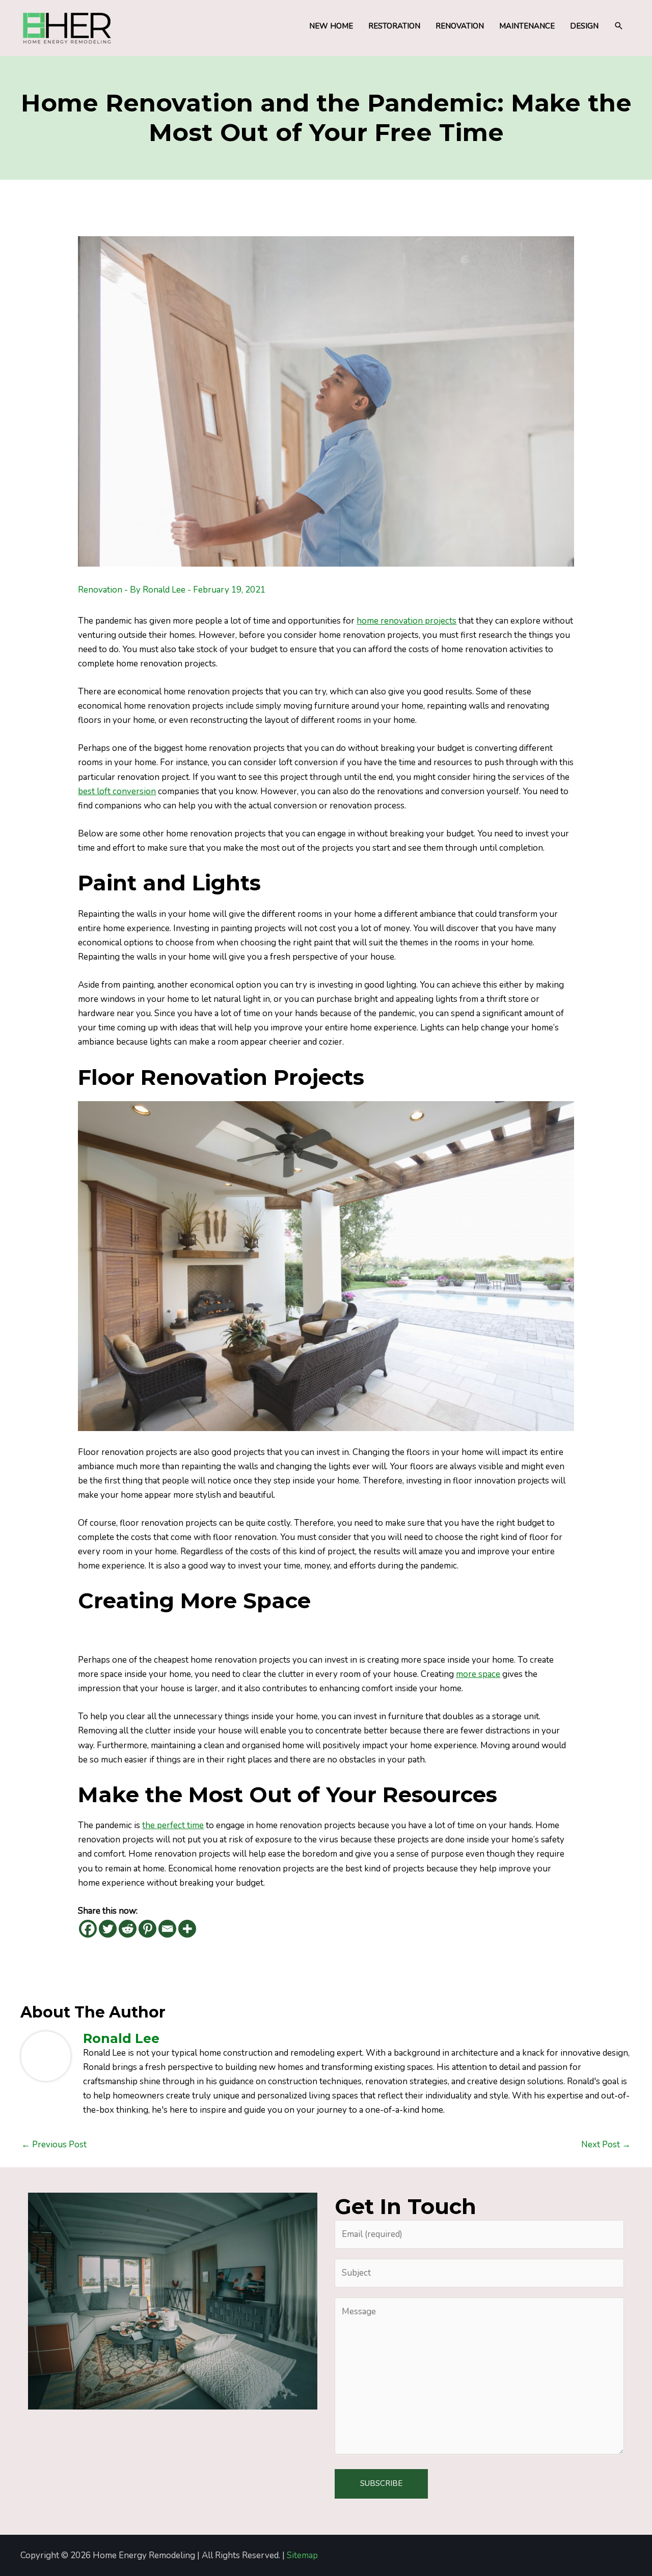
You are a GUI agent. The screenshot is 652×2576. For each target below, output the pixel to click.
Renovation (100, 590)
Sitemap (302, 2555)
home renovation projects (406, 621)
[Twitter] (108, 1929)
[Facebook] (88, 1929)
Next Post (606, 2145)
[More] (187, 1929)
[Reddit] (128, 1929)
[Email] (167, 1929)
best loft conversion (117, 791)
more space (478, 1674)
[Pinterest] (147, 1929)
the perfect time (173, 1825)
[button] (619, 26)
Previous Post (54, 2145)
